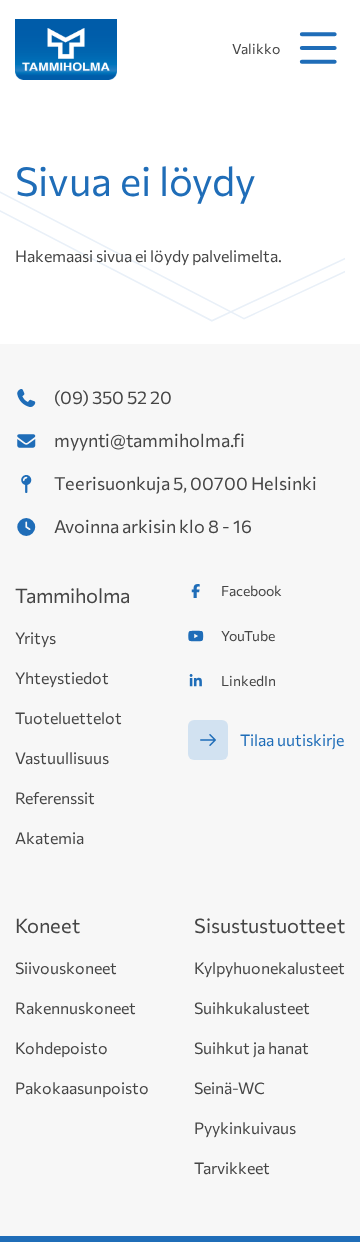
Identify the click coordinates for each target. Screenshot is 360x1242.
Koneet (47, 925)
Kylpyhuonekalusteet (269, 967)
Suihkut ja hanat (251, 1047)
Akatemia (49, 837)
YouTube (248, 635)
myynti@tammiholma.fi (149, 440)
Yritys (35, 637)
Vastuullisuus (62, 757)
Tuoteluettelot (68, 717)
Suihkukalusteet (252, 1007)
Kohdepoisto (61, 1047)
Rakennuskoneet (75, 1007)
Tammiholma (72, 595)
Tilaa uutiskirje (292, 739)
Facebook (251, 590)
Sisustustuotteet (269, 925)
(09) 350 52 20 (113, 397)
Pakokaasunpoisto (82, 1087)
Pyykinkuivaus (245, 1127)
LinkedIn (248, 680)
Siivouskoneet (66, 967)
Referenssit (55, 797)
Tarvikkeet (232, 1167)
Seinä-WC (229, 1087)
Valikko (256, 48)
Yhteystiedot (62, 677)
